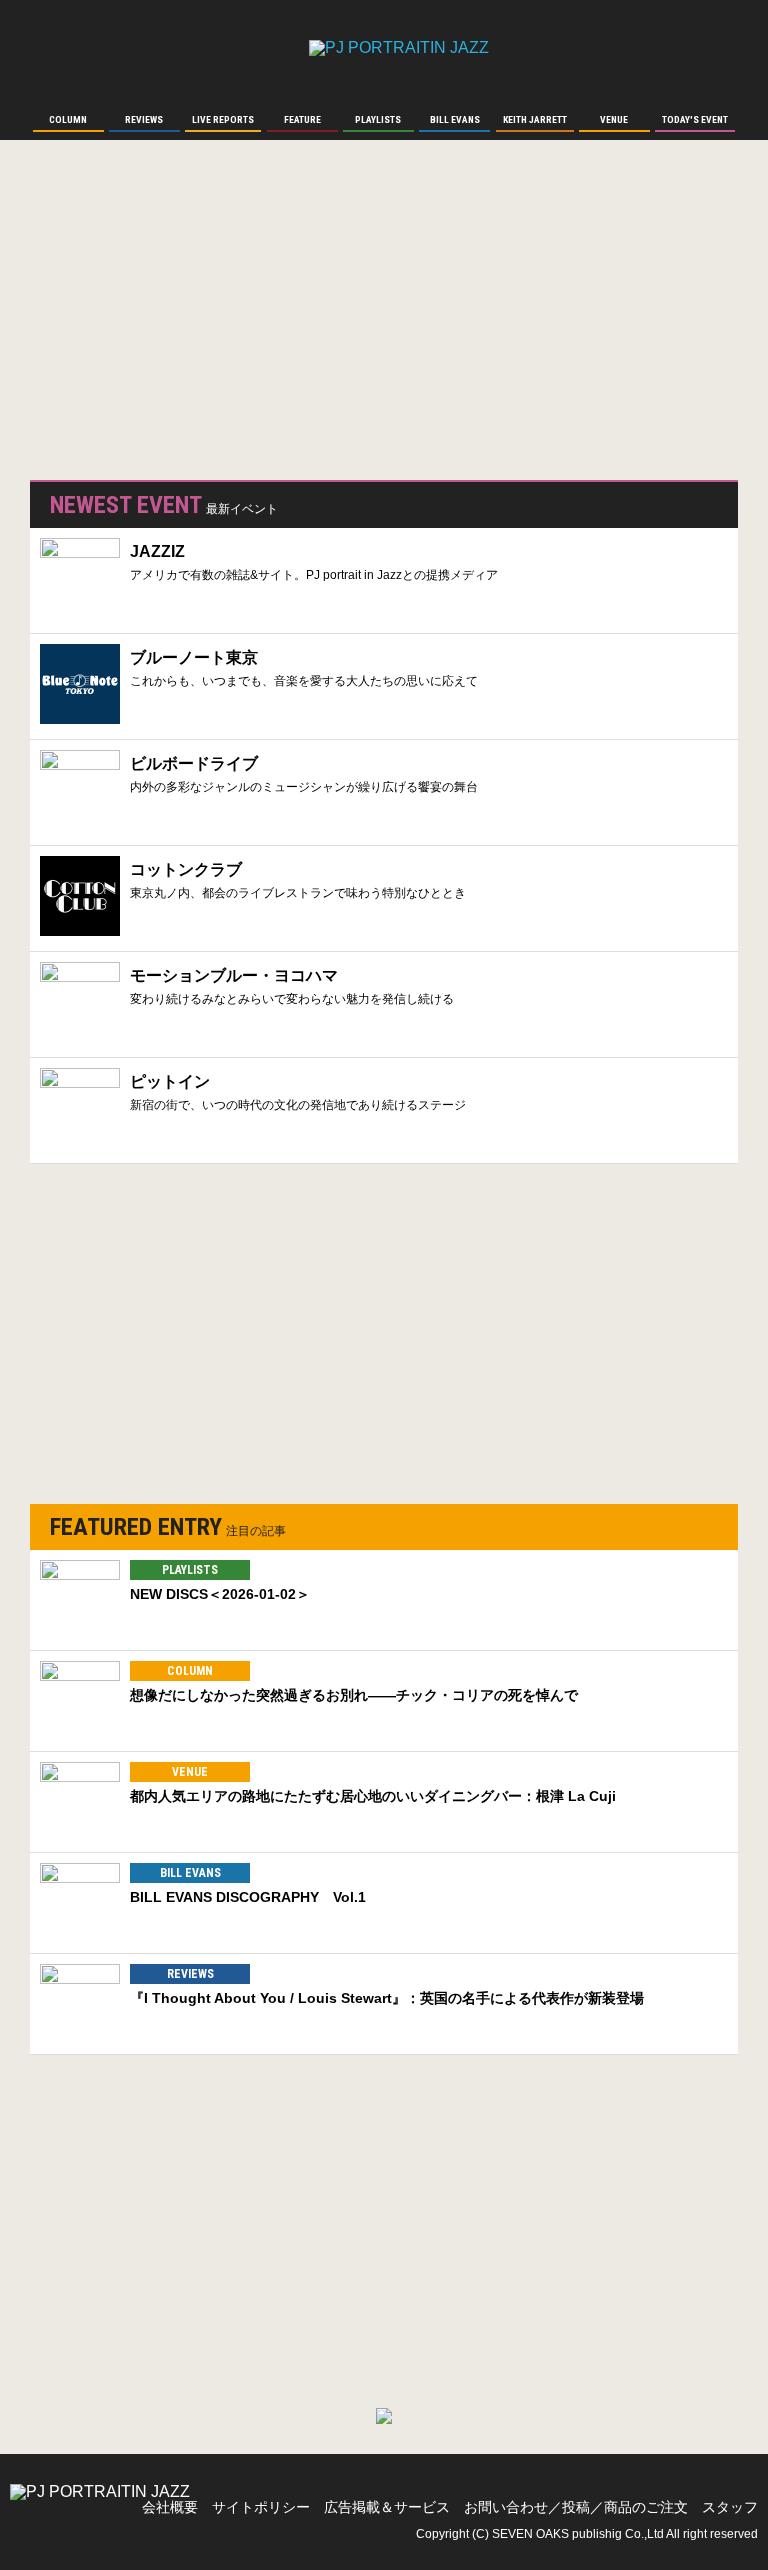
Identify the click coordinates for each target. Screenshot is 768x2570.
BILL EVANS (190, 1873)
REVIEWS (190, 1974)
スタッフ (730, 2507)
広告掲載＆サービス (387, 2507)
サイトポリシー (261, 2507)
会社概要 (170, 2507)
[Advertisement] (180, 320)
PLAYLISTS (190, 1570)
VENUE (190, 1772)
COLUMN (190, 1671)
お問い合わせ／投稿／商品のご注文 (576, 2507)
